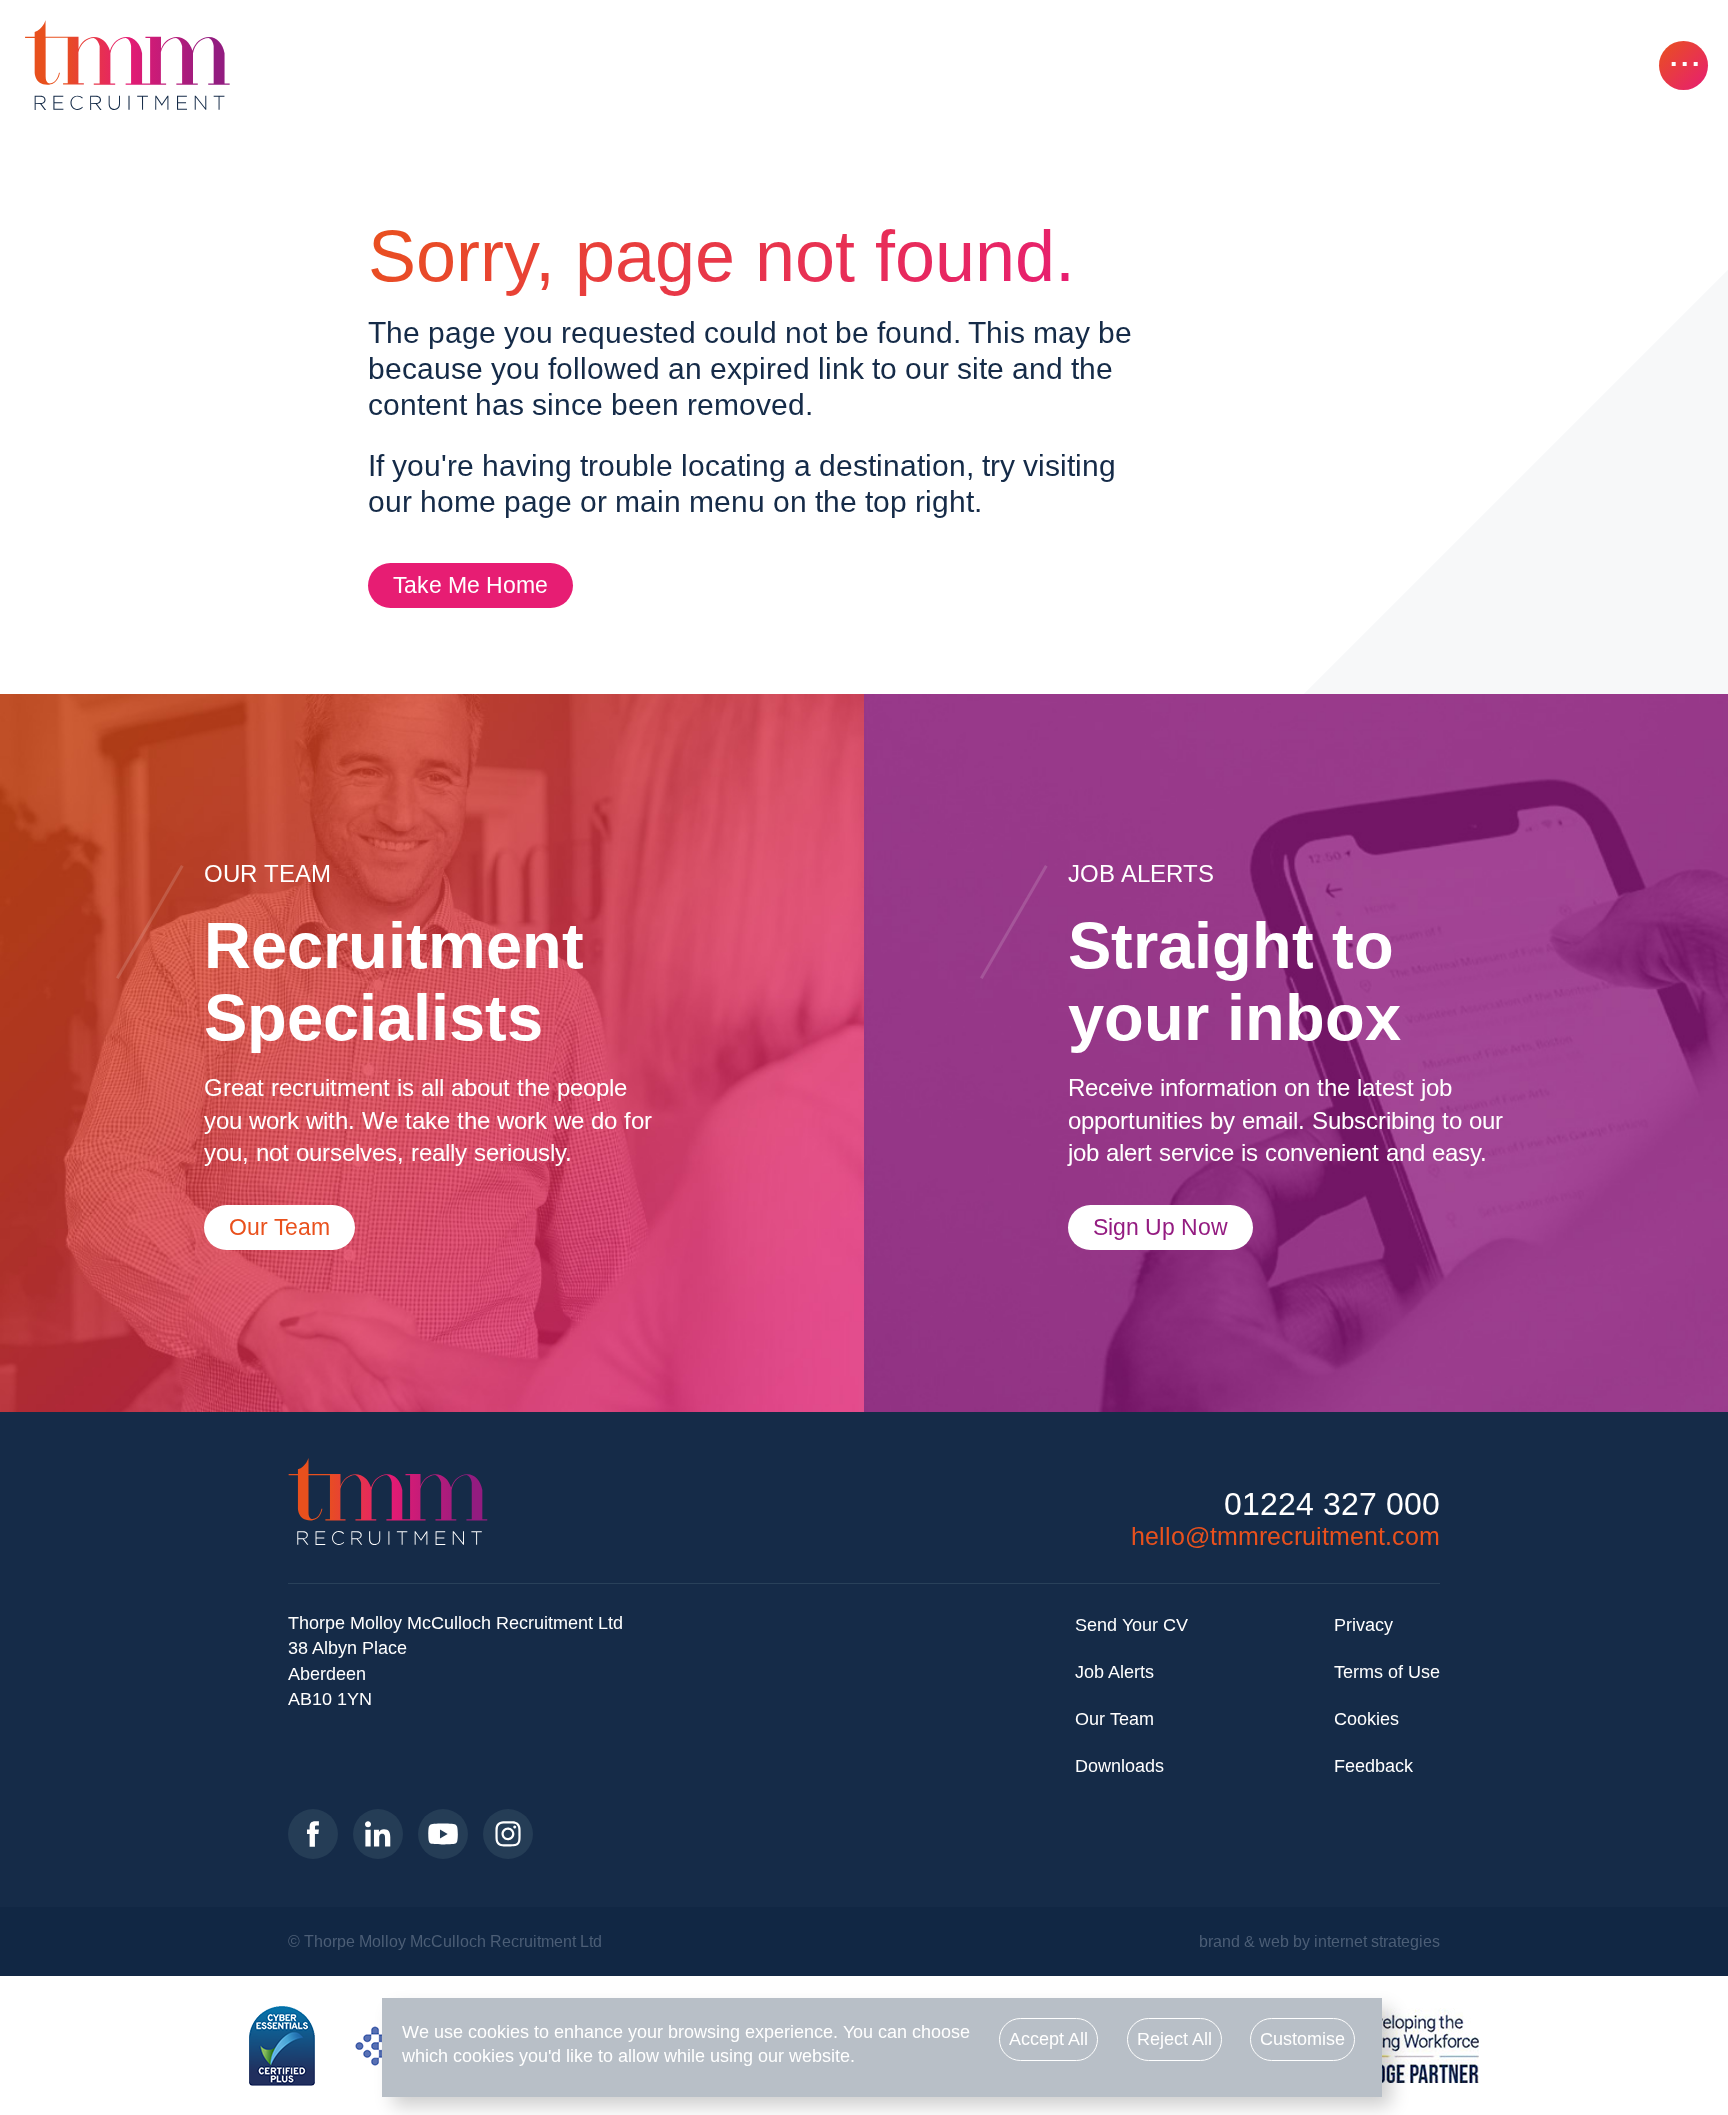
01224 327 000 (1332, 1504)
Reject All (1174, 2039)
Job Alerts (1114, 1672)
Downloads (1119, 1766)
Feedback (1373, 1766)
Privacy (1363, 1625)
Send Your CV (1131, 1625)
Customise (1302, 2039)
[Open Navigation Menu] (1683, 65)
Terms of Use (1387, 1672)
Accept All (1048, 2039)
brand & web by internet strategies (1319, 1941)
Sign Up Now (1160, 1227)
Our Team (279, 1227)
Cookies (1366, 1719)
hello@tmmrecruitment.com (1285, 1536)
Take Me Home (470, 585)
